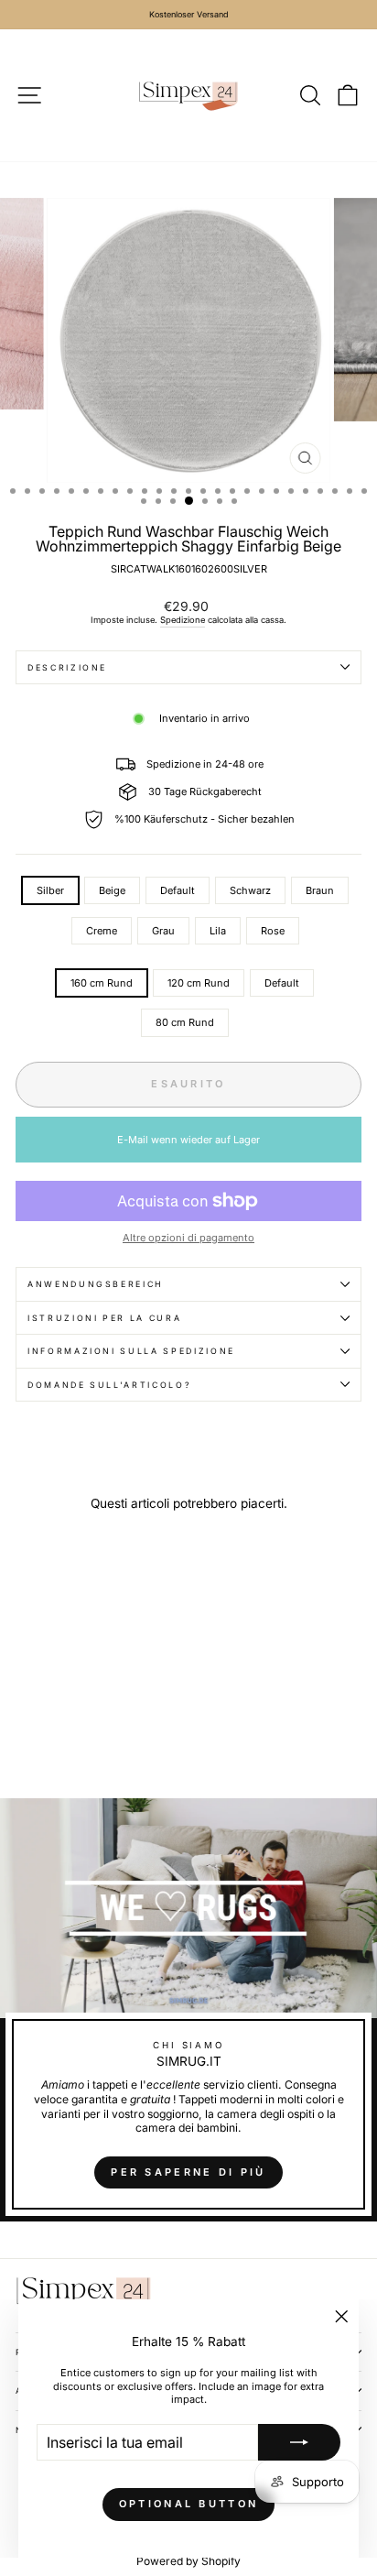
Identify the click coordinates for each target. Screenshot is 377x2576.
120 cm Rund (199, 983)
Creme (102, 931)
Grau (163, 931)
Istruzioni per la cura (104, 1318)
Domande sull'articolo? (109, 1385)
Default (178, 890)
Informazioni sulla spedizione (131, 1351)
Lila (218, 931)
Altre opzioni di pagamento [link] (188, 1238)
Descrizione (67, 667)
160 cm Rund (102, 983)
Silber (50, 890)
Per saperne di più (188, 2172)
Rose (273, 931)
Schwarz (250, 890)
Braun (320, 890)
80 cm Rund (185, 1022)
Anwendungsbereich (96, 1284)
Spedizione (183, 620)
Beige (112, 890)
